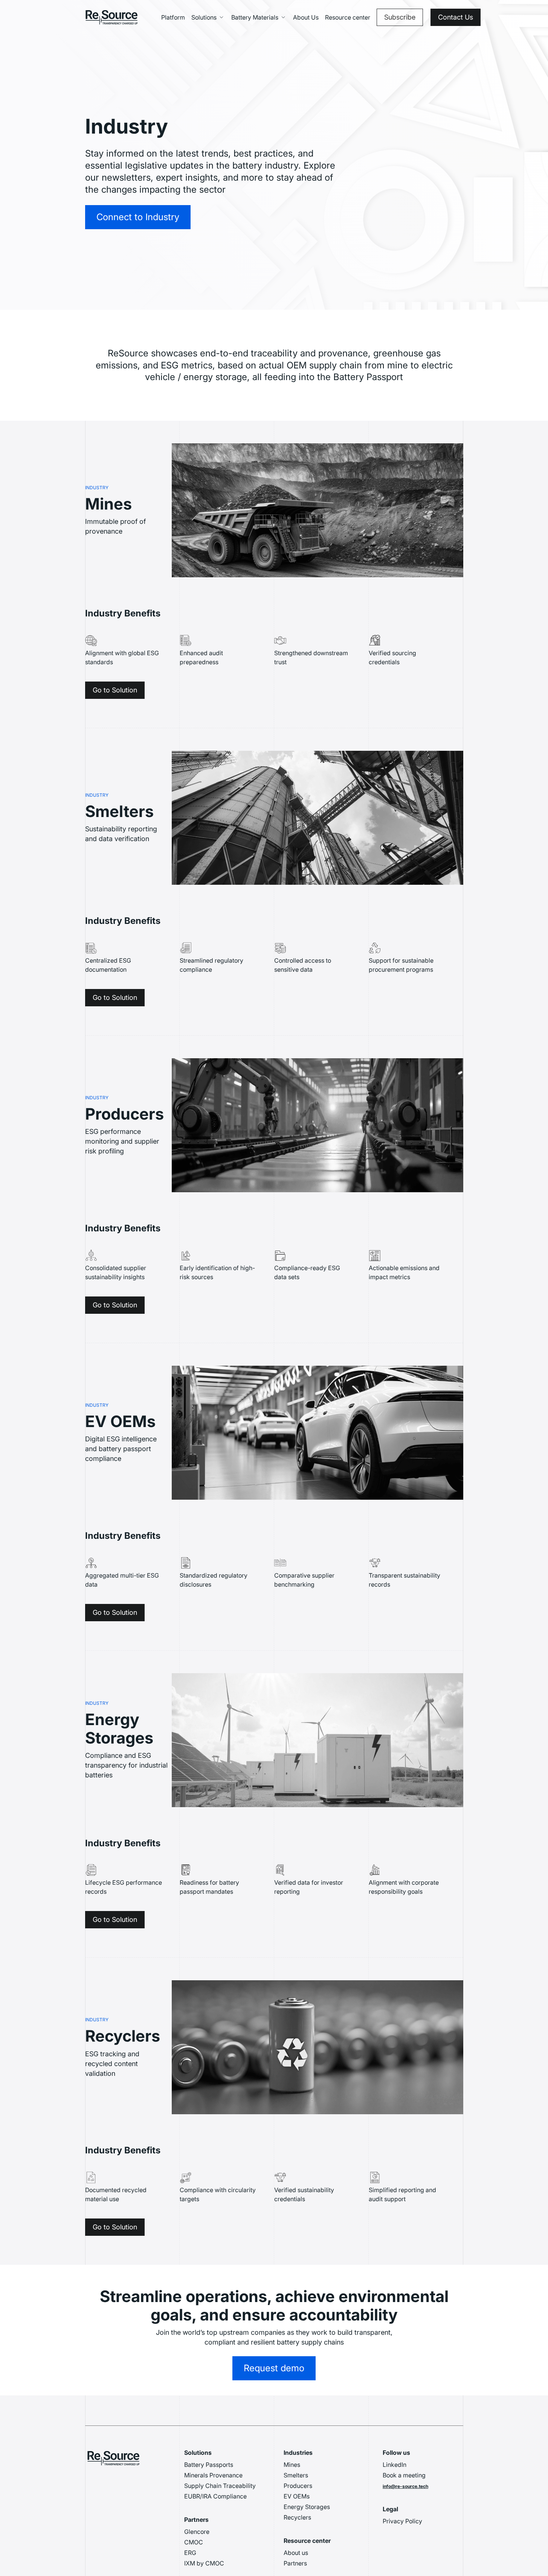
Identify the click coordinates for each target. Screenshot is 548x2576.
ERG (190, 2553)
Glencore (197, 2532)
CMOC (194, 2542)
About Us (306, 17)
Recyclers (297, 2517)
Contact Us (456, 17)
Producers (298, 2486)
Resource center (348, 17)
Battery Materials (255, 17)
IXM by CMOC (204, 2563)
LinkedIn (395, 2465)
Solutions (204, 17)
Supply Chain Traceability (220, 2486)
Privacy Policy (402, 2521)
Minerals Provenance (213, 2475)
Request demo (274, 2368)
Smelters (296, 2475)
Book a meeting (404, 2475)
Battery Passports (209, 2465)
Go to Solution (115, 690)
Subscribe (400, 17)
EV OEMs (297, 2496)
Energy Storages (307, 2507)
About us (296, 2553)
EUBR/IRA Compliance (215, 2496)
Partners (295, 2563)
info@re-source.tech (405, 2486)
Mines (292, 2465)
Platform (173, 17)
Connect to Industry (138, 217)
